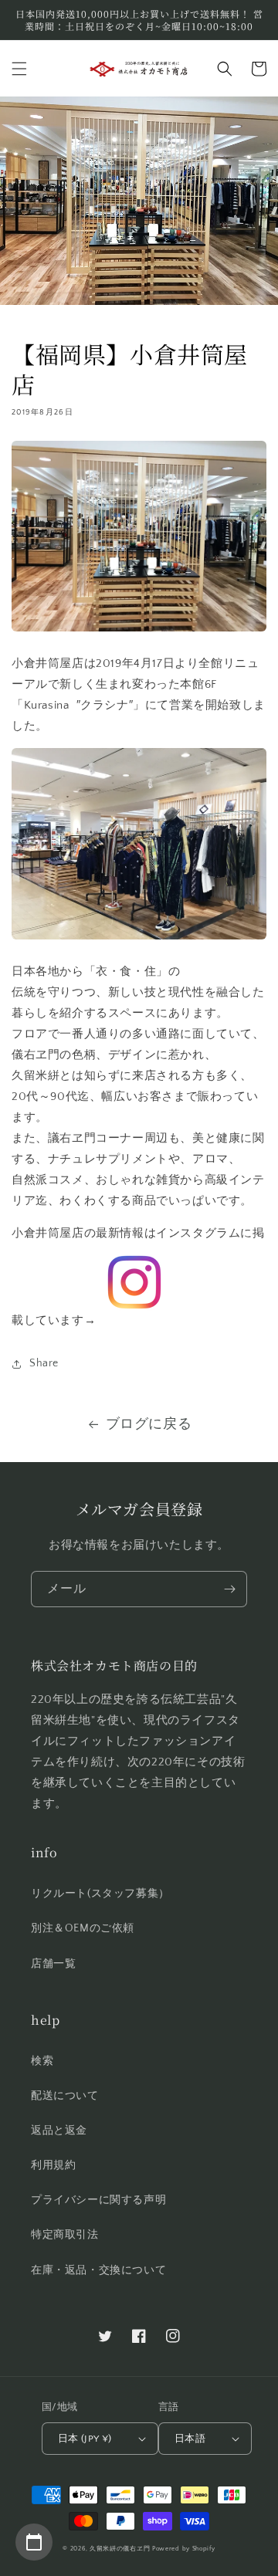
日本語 (190, 2439)
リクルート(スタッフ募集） (100, 1894)
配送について (65, 2096)
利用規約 (53, 2165)
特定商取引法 (65, 2235)
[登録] (229, 1589)
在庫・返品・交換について (98, 2270)
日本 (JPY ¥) (85, 2439)
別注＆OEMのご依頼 (83, 1928)
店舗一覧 (53, 1964)
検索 (42, 2061)
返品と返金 (59, 2131)
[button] (19, 69)
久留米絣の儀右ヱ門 (120, 2549)
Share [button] (44, 1363)
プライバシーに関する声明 (98, 2200)
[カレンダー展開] (34, 2542)
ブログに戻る (149, 1424)
